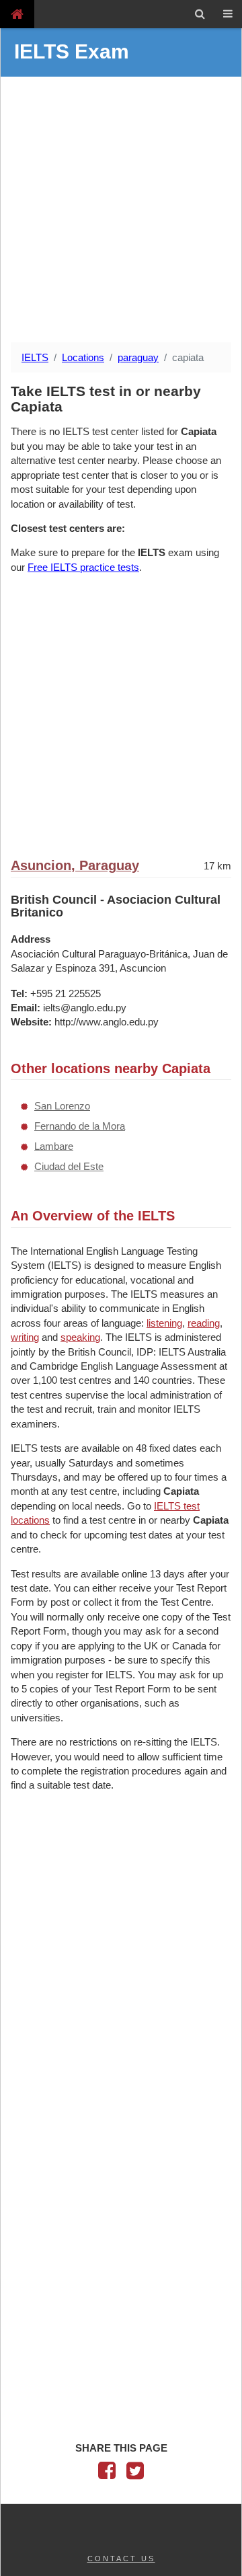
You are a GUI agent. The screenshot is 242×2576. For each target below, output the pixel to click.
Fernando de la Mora (80, 1126)
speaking (80, 1337)
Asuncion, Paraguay (75, 865)
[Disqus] (121, 2007)
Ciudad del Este (69, 1166)
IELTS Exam (72, 51)
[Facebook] (107, 2474)
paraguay (138, 357)
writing (25, 1337)
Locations (83, 357)
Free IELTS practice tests (83, 567)
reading (204, 1323)
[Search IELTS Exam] (200, 14)
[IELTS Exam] (17, 14)
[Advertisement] (121, 211)
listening (164, 1323)
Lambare (54, 1146)
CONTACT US (121, 2559)
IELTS (35, 357)
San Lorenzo (62, 1106)
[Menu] (228, 14)
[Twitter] (135, 2474)
